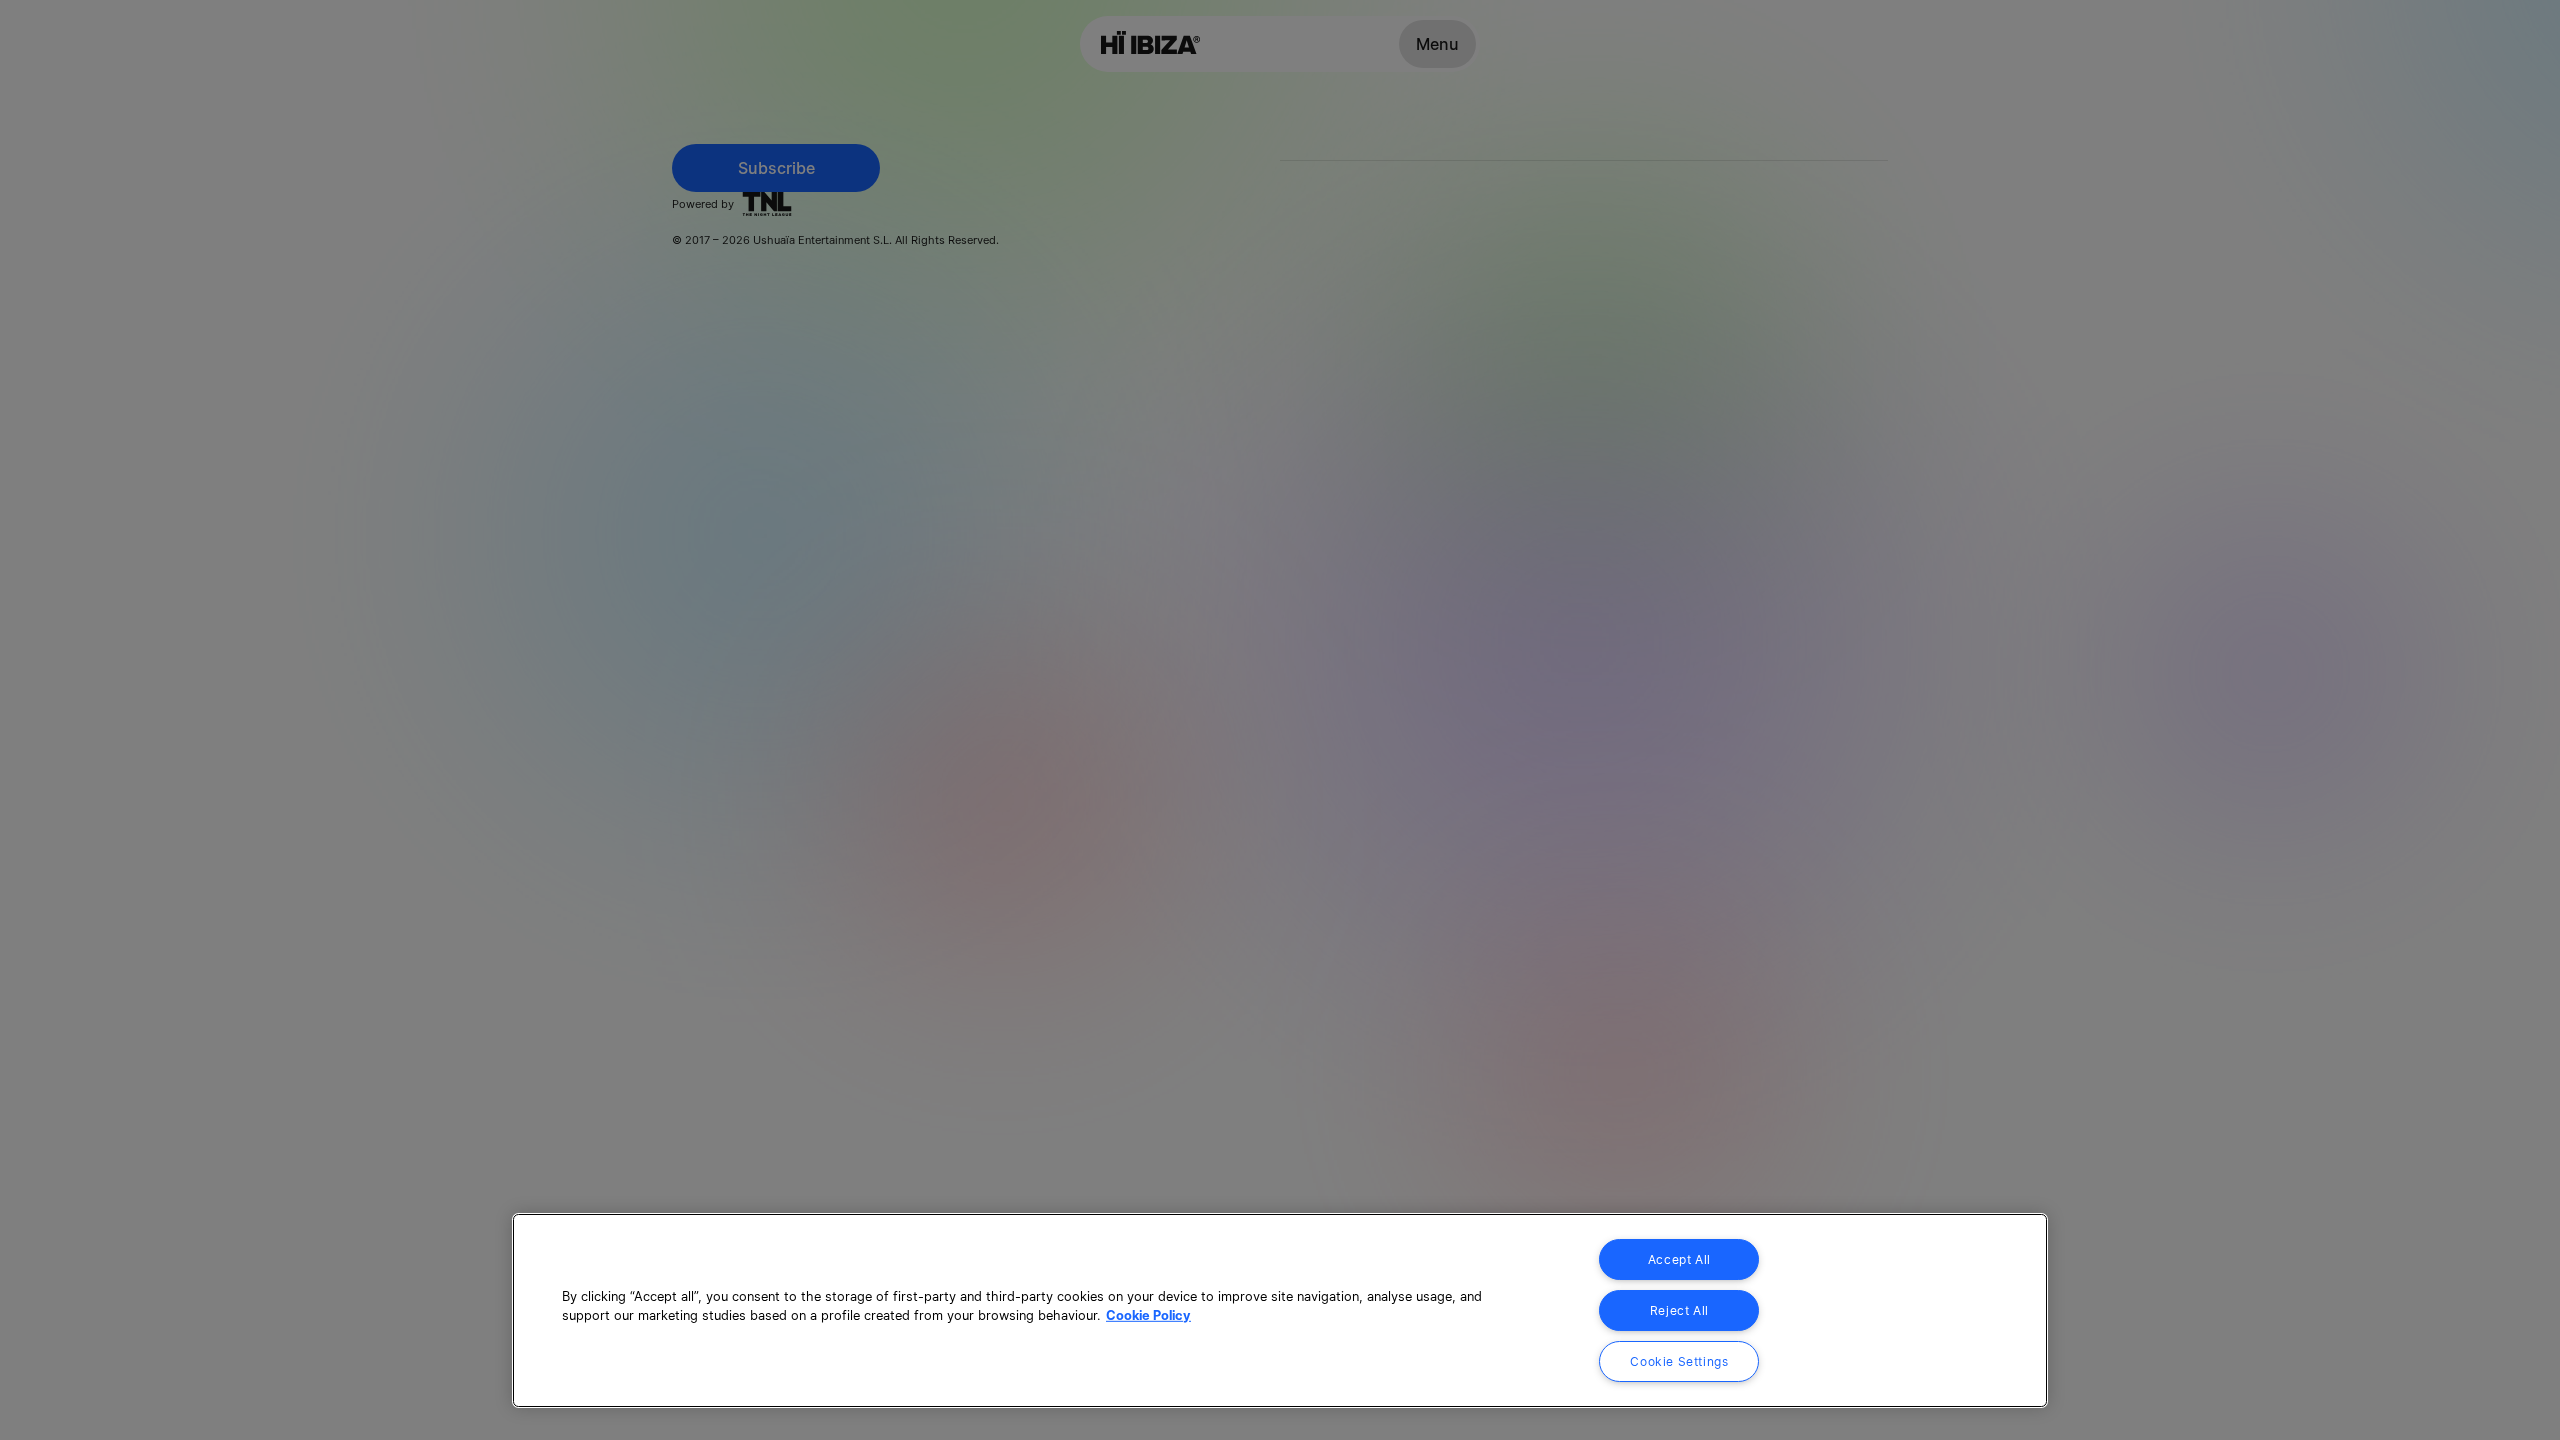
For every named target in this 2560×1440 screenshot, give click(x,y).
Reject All (1679, 1310)
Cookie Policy (1148, 1315)
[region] (1280, 1310)
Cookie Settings (1679, 1361)
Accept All (1679, 1259)
